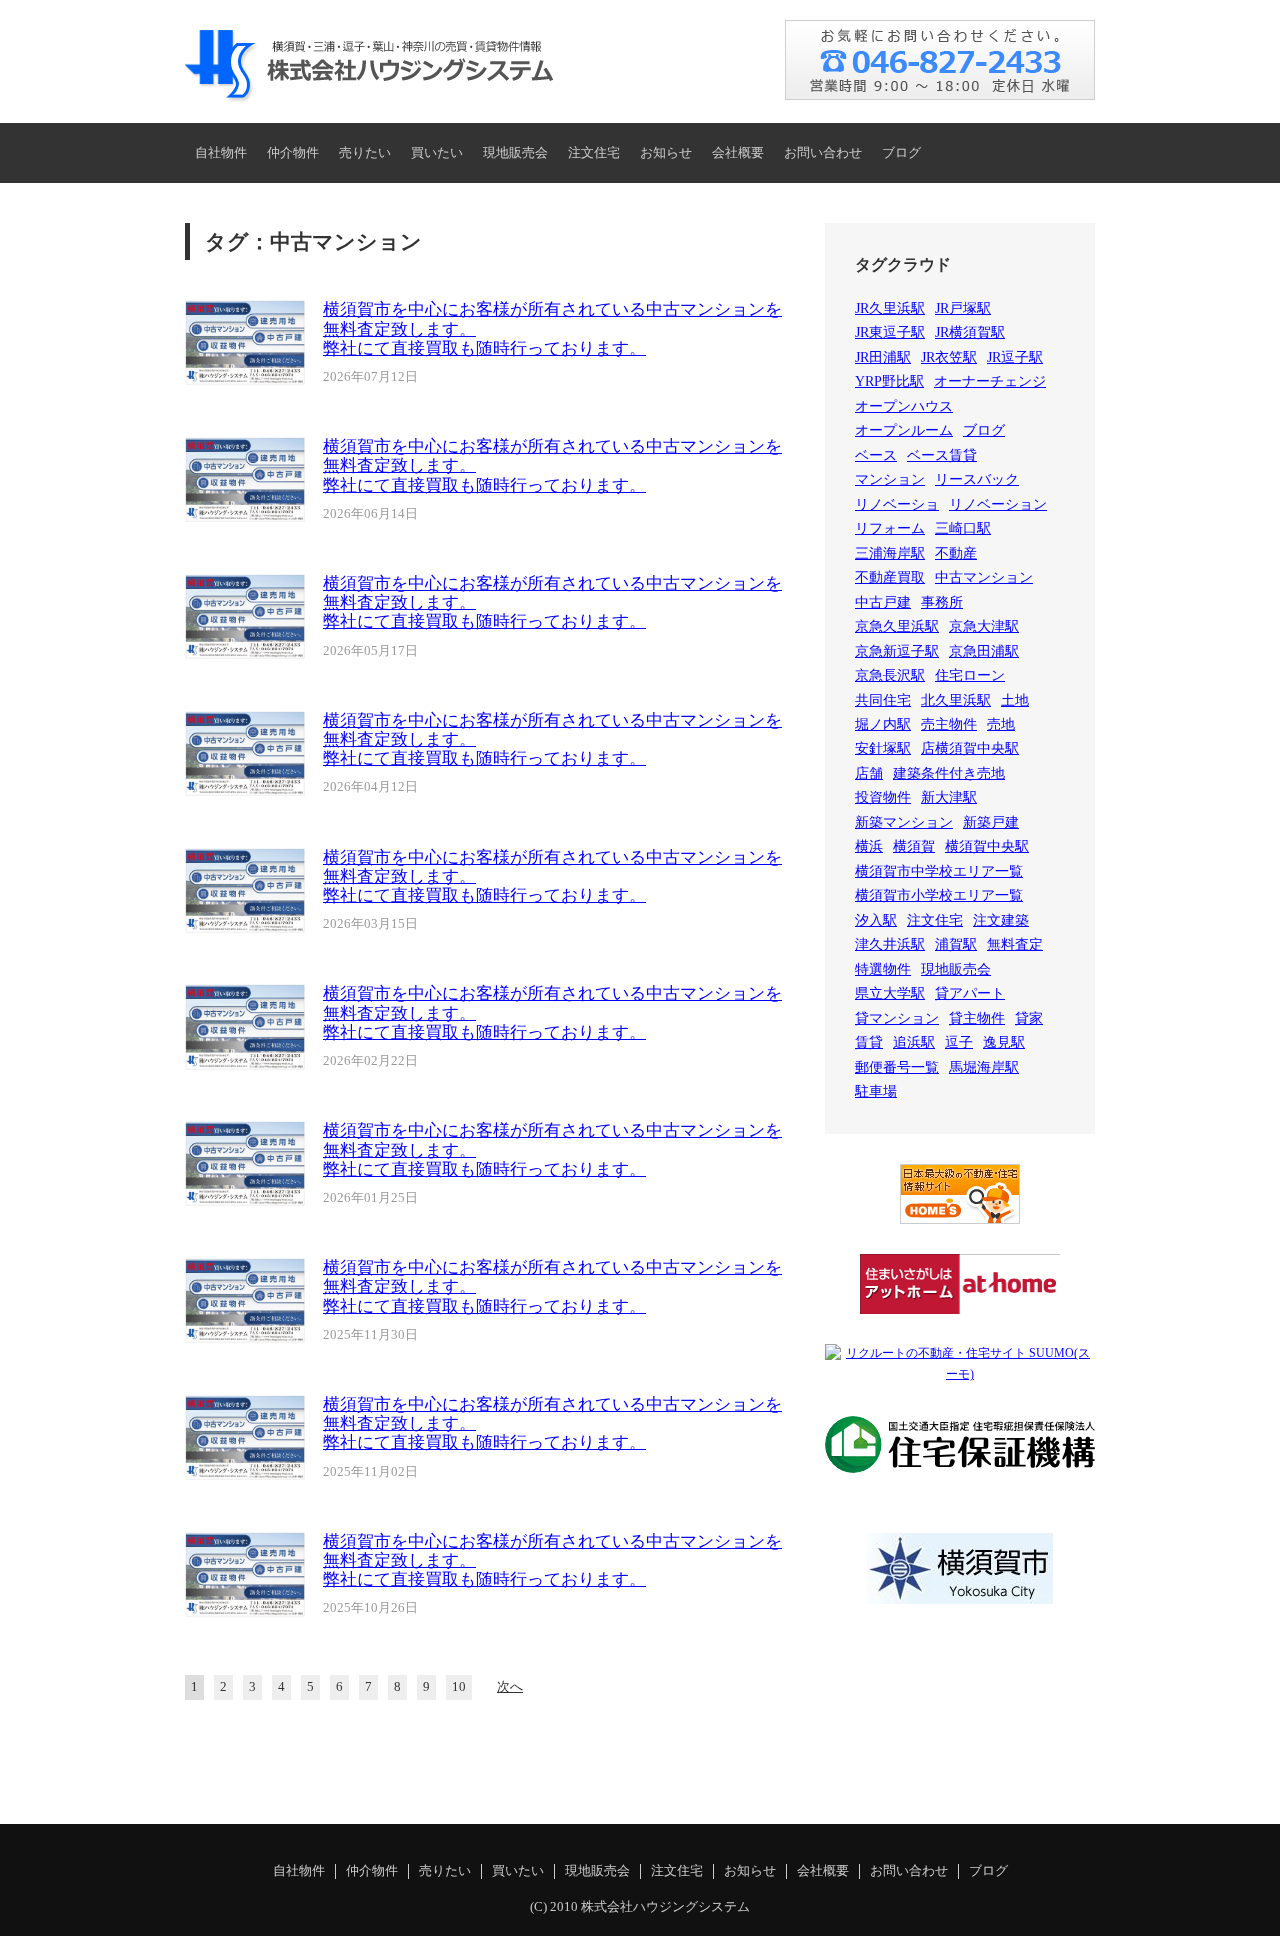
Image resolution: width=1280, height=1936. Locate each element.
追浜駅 (914, 1042)
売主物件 (949, 724)
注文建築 (1001, 920)
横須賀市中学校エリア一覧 (939, 871)
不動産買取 (890, 577)
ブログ (901, 153)
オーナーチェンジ (990, 381)
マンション (890, 479)
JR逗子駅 (1015, 357)
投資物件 (883, 797)
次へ (510, 1687)
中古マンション (984, 577)
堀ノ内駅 (883, 724)
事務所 (942, 602)
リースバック (977, 479)
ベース (876, 455)
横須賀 (914, 846)
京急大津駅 (984, 626)
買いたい (437, 153)
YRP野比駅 (889, 381)
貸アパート (970, 993)
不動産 (956, 553)
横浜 (869, 846)
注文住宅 (594, 153)
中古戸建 (883, 602)
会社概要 (738, 153)
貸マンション (897, 1018)
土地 (1015, 700)
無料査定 (1015, 944)
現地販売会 (515, 153)
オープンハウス (904, 406)
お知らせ (666, 153)
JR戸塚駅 (963, 308)
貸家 (1029, 1018)
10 (459, 1687)
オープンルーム (904, 430)
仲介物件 (293, 153)
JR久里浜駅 (890, 308)
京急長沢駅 (890, 675)
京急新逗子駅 (897, 651)
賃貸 (869, 1042)
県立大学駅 (890, 993)
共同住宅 (883, 700)
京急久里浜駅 (897, 626)
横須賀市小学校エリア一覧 (939, 895)
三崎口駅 (963, 528)
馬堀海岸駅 (984, 1067)
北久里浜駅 (956, 700)
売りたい (365, 153)
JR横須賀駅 (970, 332)
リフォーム (890, 528)
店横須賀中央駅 (970, 748)
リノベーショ (897, 504)
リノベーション (998, 504)
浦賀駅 (956, 944)
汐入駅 (876, 920)
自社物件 (221, 153)
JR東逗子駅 (890, 332)
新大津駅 (949, 797)
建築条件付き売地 (949, 773)
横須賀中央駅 (987, 846)
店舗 (869, 773)
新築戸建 (991, 822)
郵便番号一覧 (897, 1067)
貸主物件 (977, 1018)
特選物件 (883, 969)
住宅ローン (970, 675)
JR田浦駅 (883, 357)
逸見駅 (1004, 1042)
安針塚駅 (883, 748)
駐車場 (876, 1091)
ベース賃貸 (942, 455)
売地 (1001, 724)
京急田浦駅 (984, 651)
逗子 (959, 1042)
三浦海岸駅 (890, 553)
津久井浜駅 (890, 944)
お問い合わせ (823, 153)
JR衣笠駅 (949, 357)
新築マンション (904, 822)
